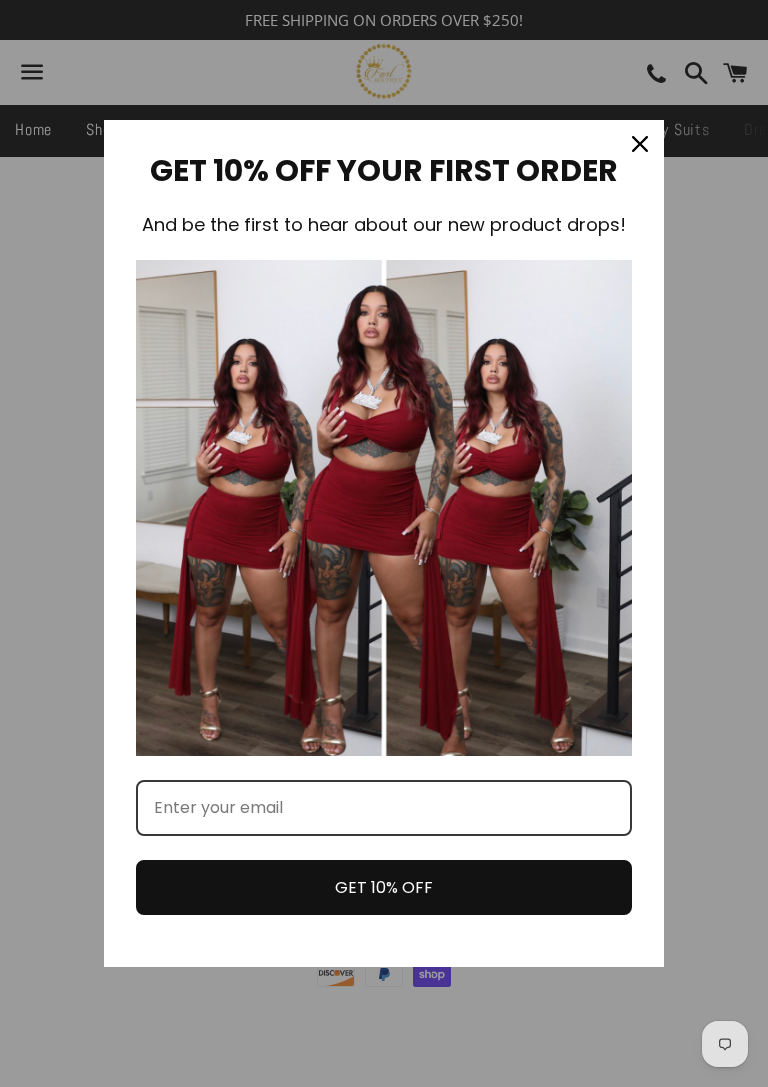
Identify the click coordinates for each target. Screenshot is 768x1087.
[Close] (640, 144)
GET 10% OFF (384, 887)
